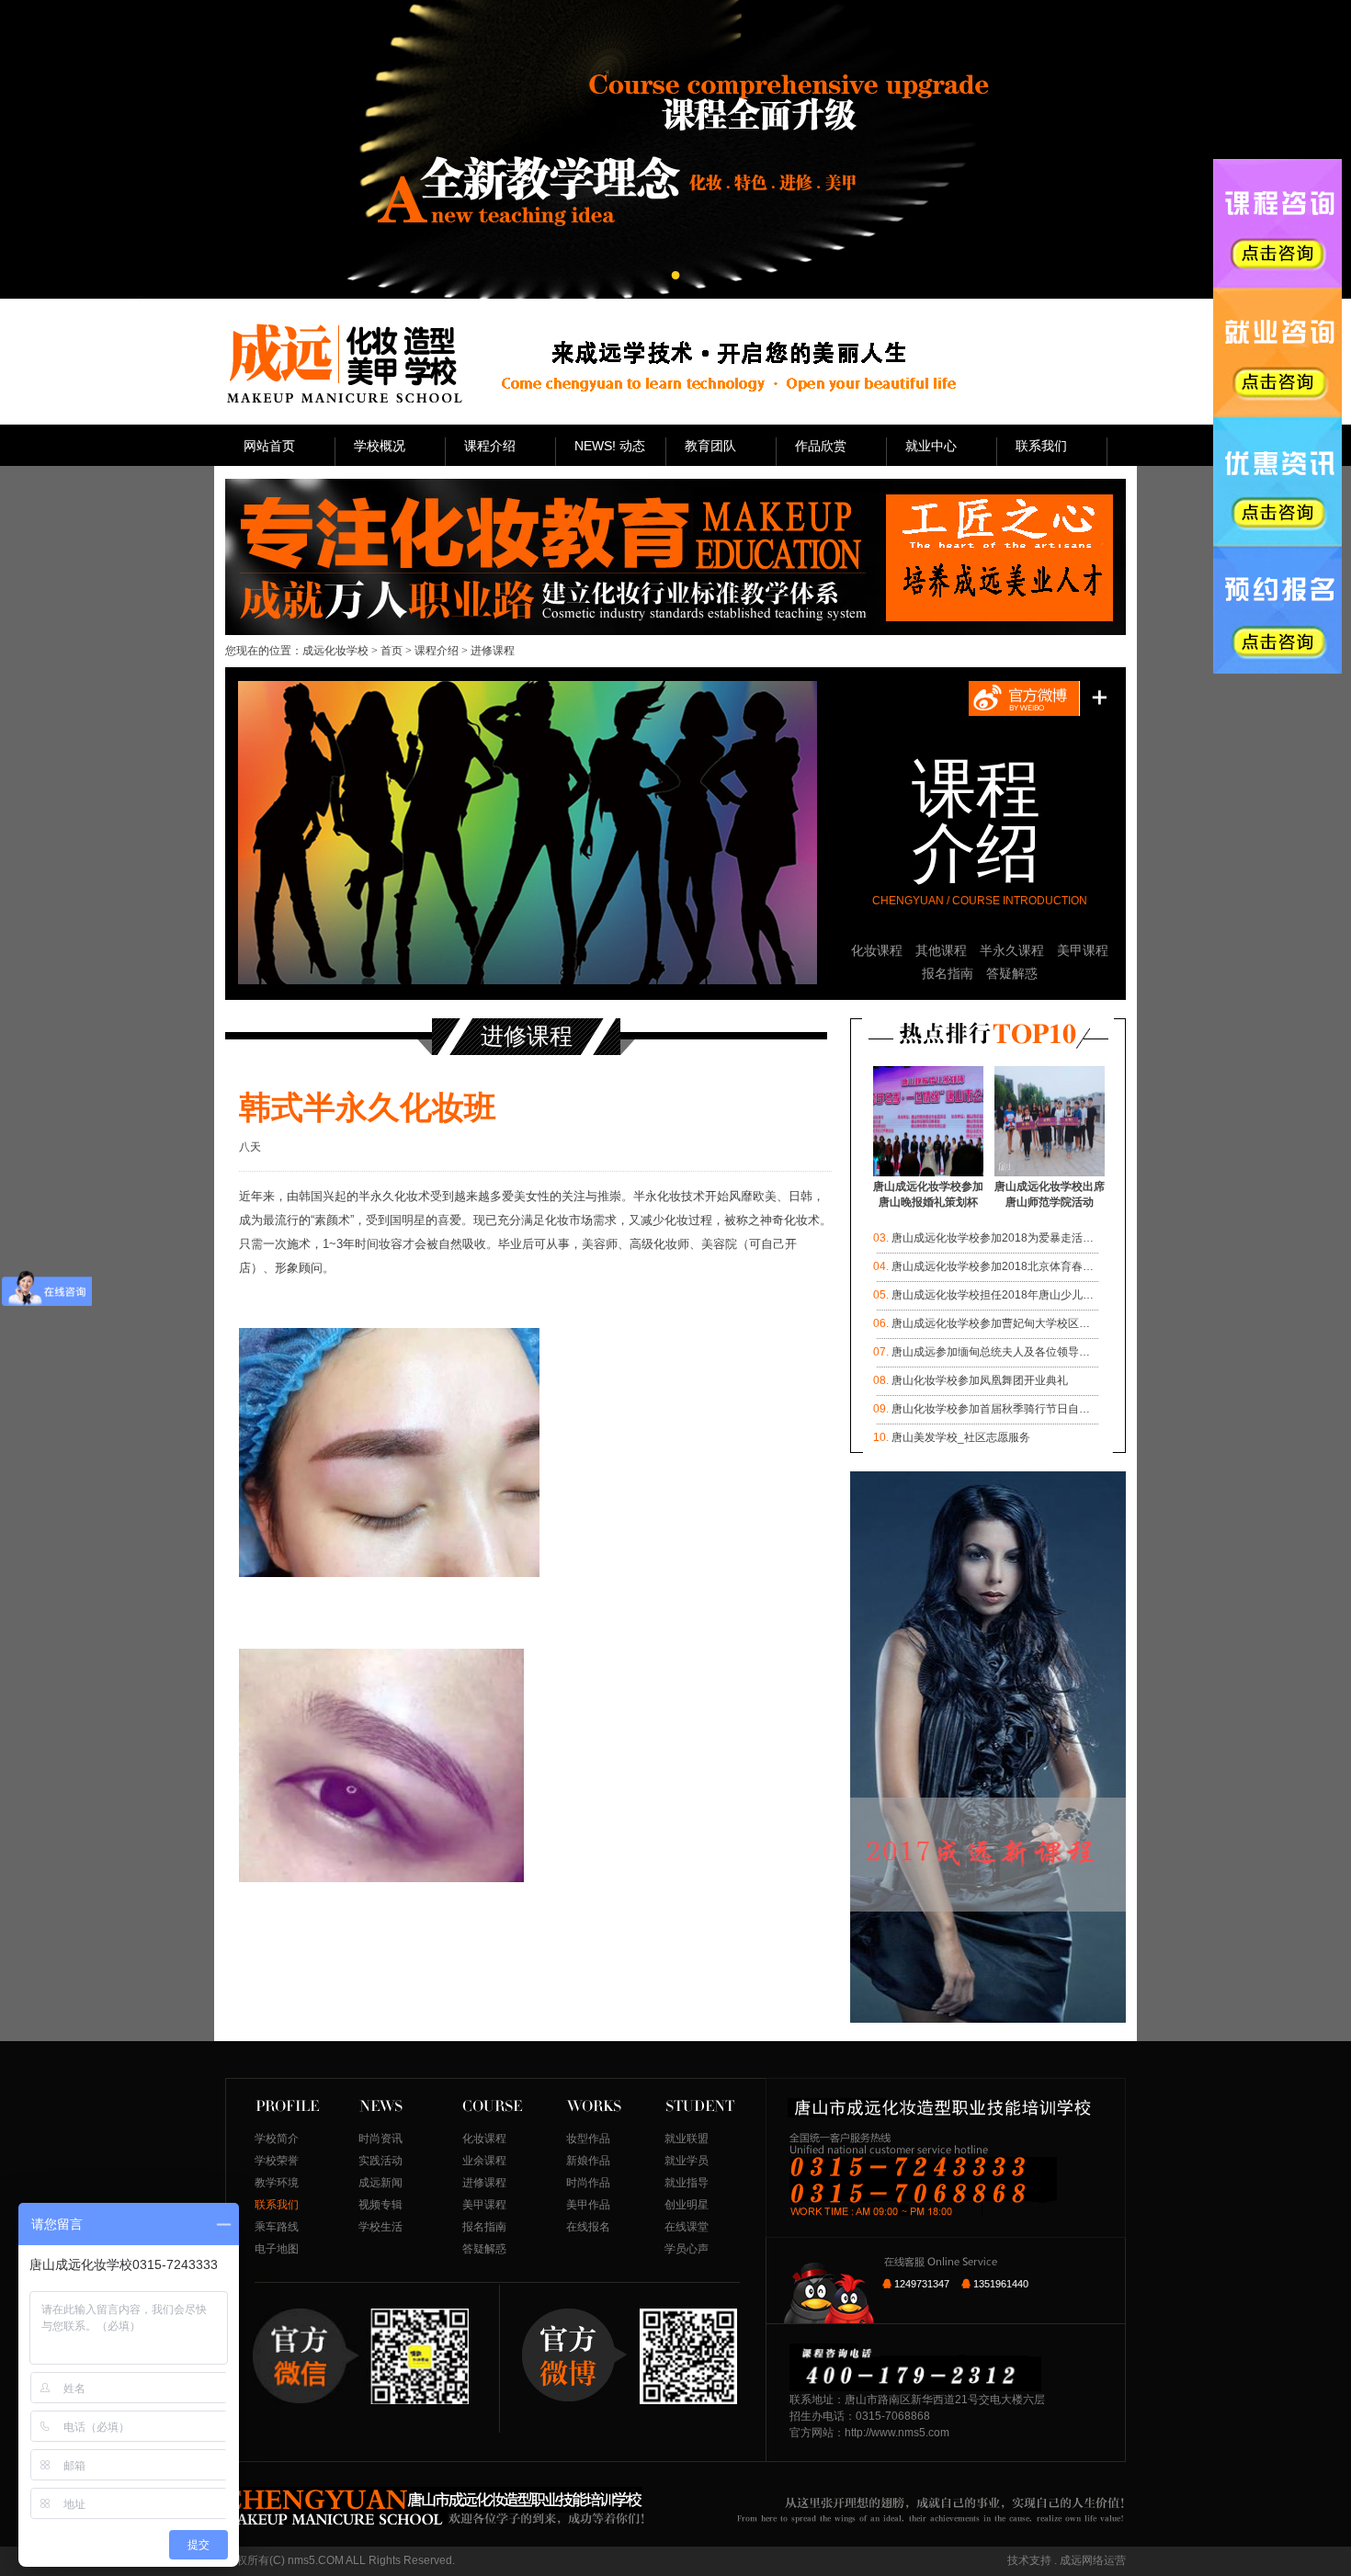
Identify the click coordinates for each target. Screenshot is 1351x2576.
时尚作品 (588, 2183)
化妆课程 (877, 950)
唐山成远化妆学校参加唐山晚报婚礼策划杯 (928, 1194)
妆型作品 (588, 2139)
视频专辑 (380, 2205)
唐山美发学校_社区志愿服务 (961, 1437)
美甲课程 (1083, 950)
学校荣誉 (277, 2161)
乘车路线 (277, 2227)
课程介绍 (437, 651)
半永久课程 (1012, 950)
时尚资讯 (380, 2139)
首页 (392, 651)
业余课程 (484, 2161)
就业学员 (687, 2161)
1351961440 (1001, 2284)
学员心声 (687, 2249)
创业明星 (687, 2205)
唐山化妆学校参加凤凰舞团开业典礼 (980, 1380)
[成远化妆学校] (344, 363)
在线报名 (588, 2227)
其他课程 (941, 950)
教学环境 (277, 2183)
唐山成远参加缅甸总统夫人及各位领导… (991, 1352)
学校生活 (380, 2227)
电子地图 (277, 2249)
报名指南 (948, 973)
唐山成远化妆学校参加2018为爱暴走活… (993, 1238)
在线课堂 (687, 2227)
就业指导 (687, 2183)
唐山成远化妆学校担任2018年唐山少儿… (993, 1295)
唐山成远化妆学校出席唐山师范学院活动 (1050, 1194)
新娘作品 (588, 2161)
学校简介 (277, 2139)
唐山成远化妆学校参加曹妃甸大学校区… (991, 1323)
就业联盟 (687, 2139)
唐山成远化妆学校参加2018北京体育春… (993, 1266)
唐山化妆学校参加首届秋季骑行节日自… (991, 1409)
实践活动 (380, 2161)
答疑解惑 (1012, 973)
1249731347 (922, 2284)
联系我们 (277, 2205)
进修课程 (484, 2183)
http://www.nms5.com (897, 2433)
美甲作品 (588, 2205)
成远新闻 (380, 2183)
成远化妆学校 (335, 651)
